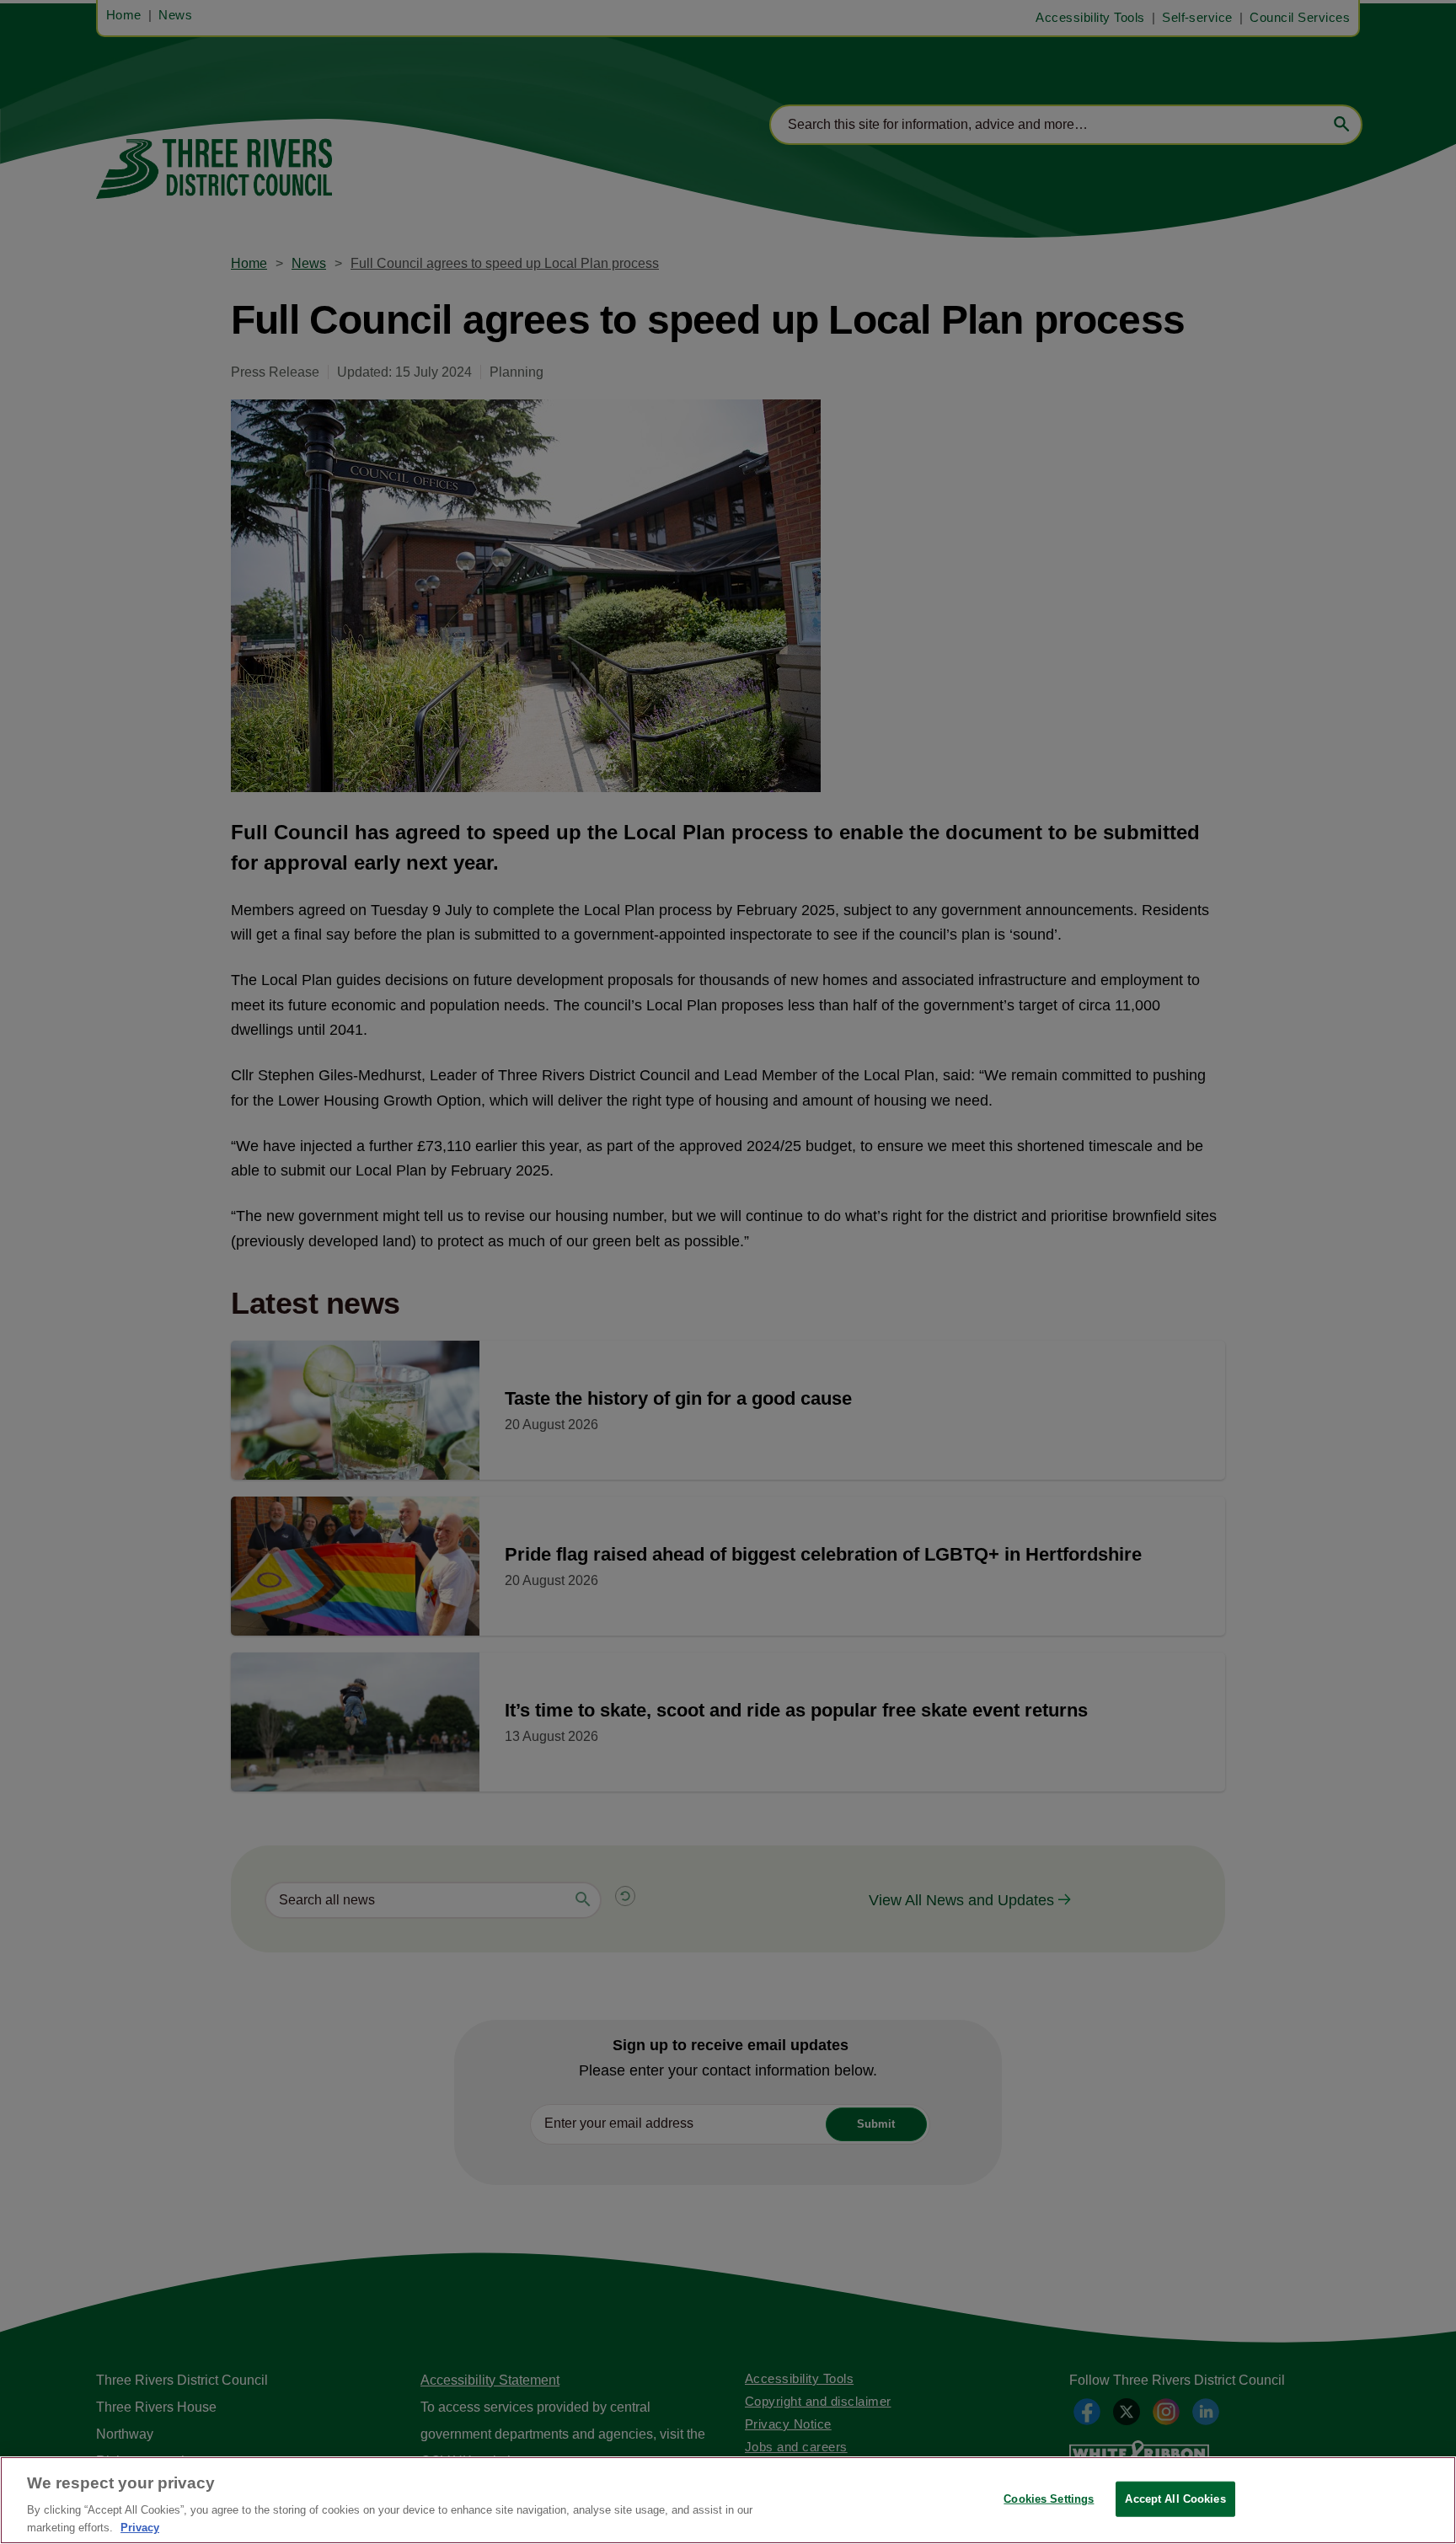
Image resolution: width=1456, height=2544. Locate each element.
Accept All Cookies (1175, 2499)
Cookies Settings (1049, 2499)
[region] (728, 2500)
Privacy (140, 2527)
